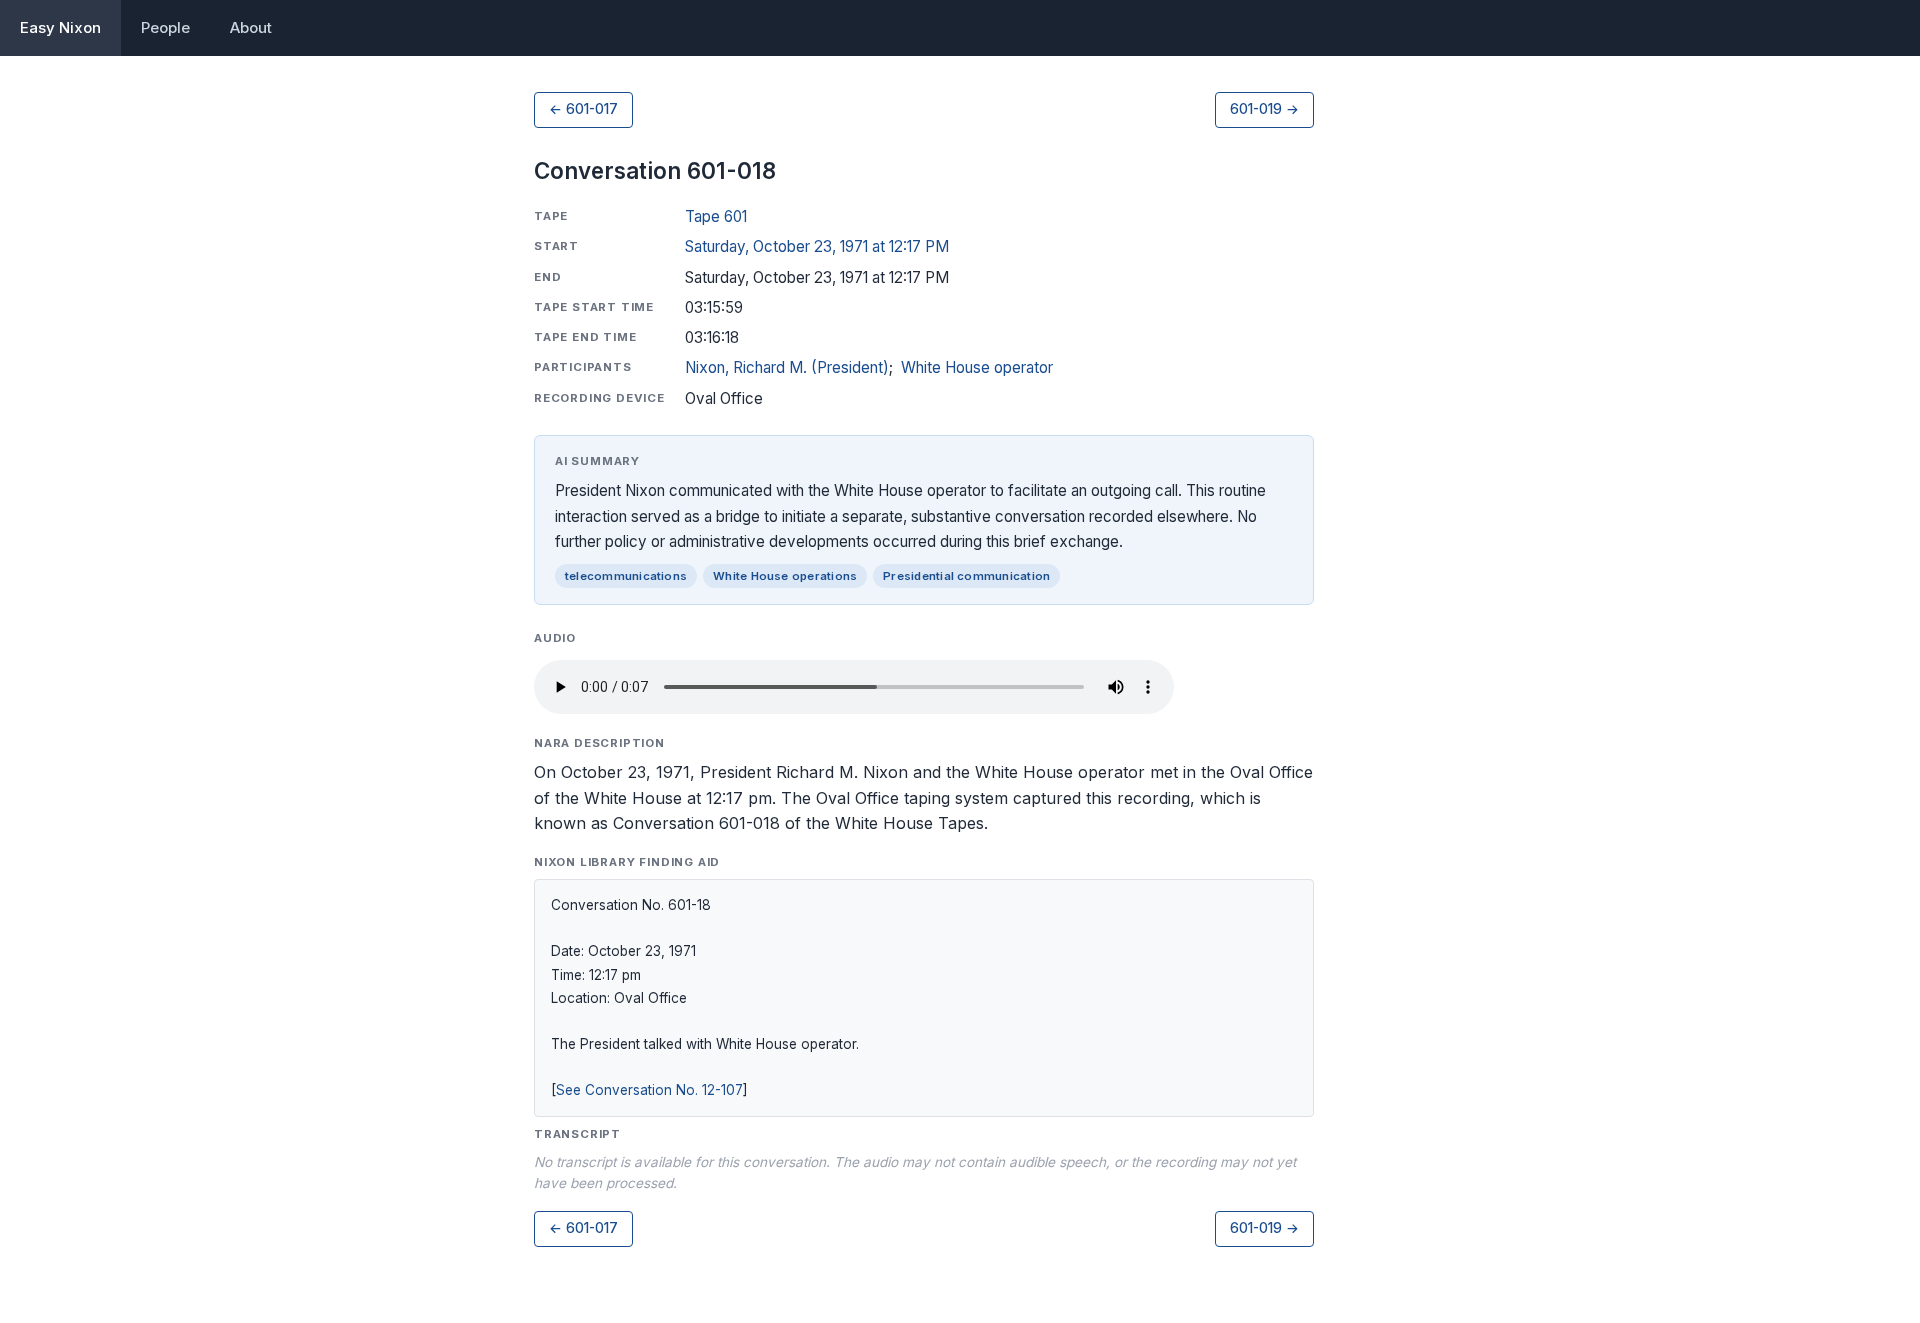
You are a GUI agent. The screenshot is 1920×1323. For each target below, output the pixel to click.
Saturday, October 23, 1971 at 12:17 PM (817, 246)
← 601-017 (583, 109)
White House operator (977, 367)
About (251, 27)
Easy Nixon (60, 27)
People (165, 27)
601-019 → (1264, 109)
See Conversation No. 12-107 (649, 1090)
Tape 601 (716, 216)
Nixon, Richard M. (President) (787, 367)
